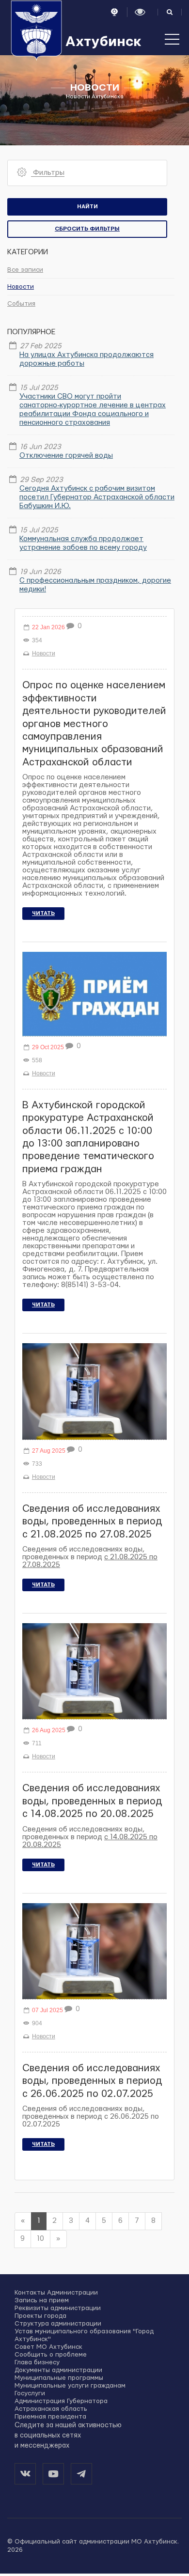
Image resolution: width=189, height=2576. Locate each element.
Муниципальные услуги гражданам (70, 2386)
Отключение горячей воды (66, 456)
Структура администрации (58, 2324)
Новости (21, 287)
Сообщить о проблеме (51, 2355)
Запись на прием (42, 2300)
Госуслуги (30, 2393)
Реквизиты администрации (58, 2308)
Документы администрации (58, 2370)
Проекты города (40, 2316)
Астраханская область (51, 2409)
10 (40, 2239)
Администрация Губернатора (61, 2401)
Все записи (25, 270)
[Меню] (172, 44)
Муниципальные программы (59, 2378)
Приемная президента (50, 2417)
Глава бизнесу (37, 2362)
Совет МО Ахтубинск (48, 2347)
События (21, 304)
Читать (43, 913)
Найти (87, 207)
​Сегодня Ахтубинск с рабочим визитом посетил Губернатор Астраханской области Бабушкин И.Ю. (97, 497)
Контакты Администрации (56, 2293)
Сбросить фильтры (87, 229)
